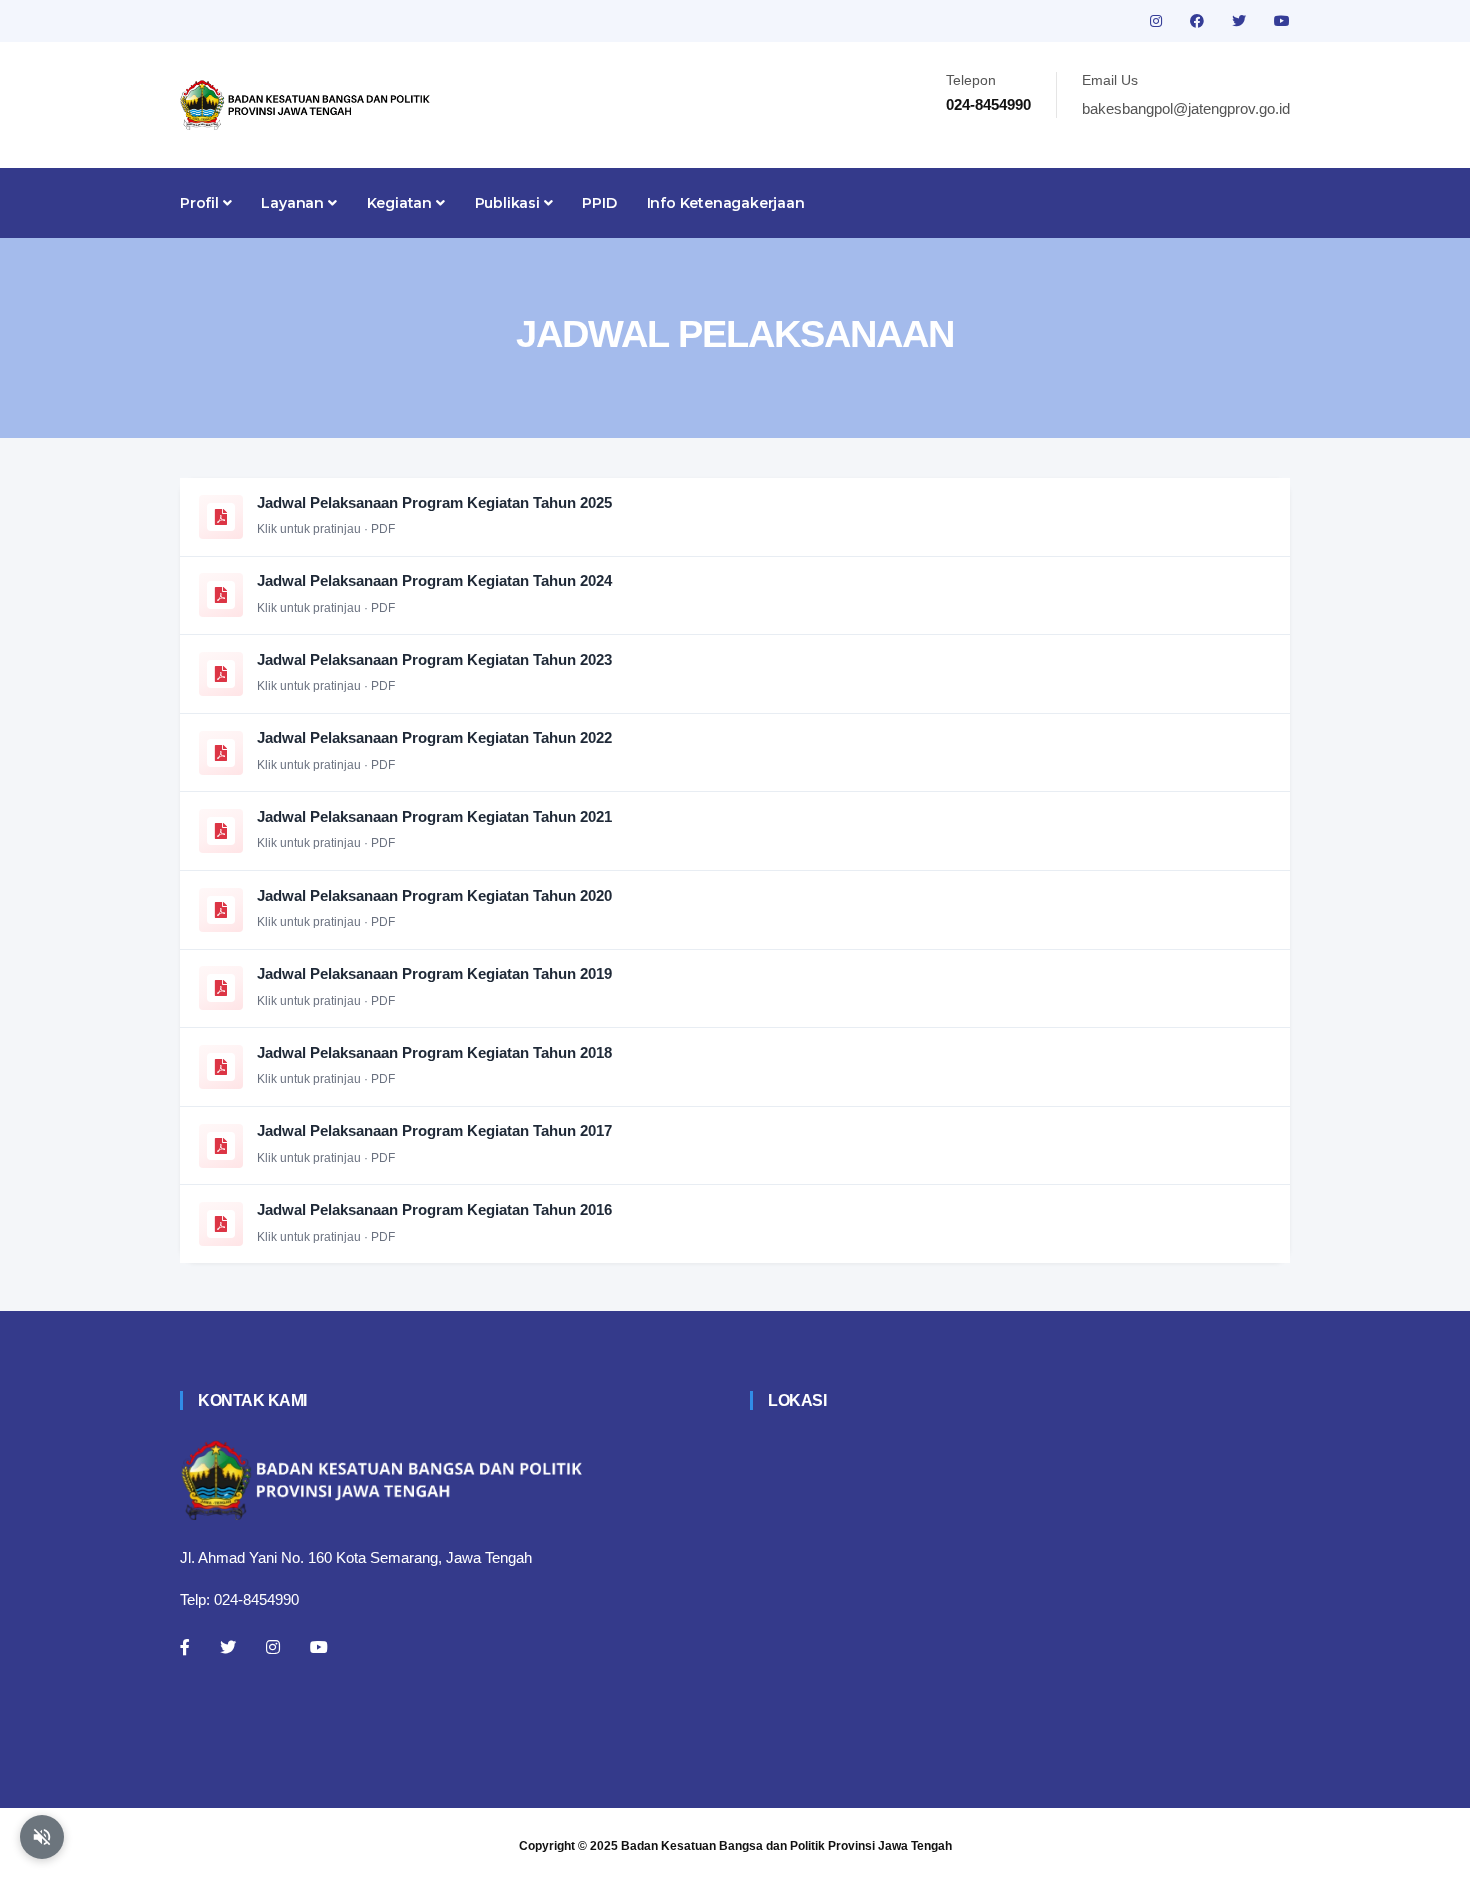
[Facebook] (185, 1647)
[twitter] (1241, 21)
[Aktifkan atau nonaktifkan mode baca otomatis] (42, 1837)
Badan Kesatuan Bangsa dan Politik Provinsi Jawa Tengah (786, 1846)
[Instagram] (273, 1647)
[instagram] (1158, 21)
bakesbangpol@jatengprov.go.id (1186, 108)
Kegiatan (401, 203)
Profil (201, 203)
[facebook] (1199, 21)
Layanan (294, 203)
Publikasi (509, 203)
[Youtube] (319, 1647)
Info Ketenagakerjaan (726, 203)
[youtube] (1282, 21)
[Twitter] (228, 1647)
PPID (599, 203)
